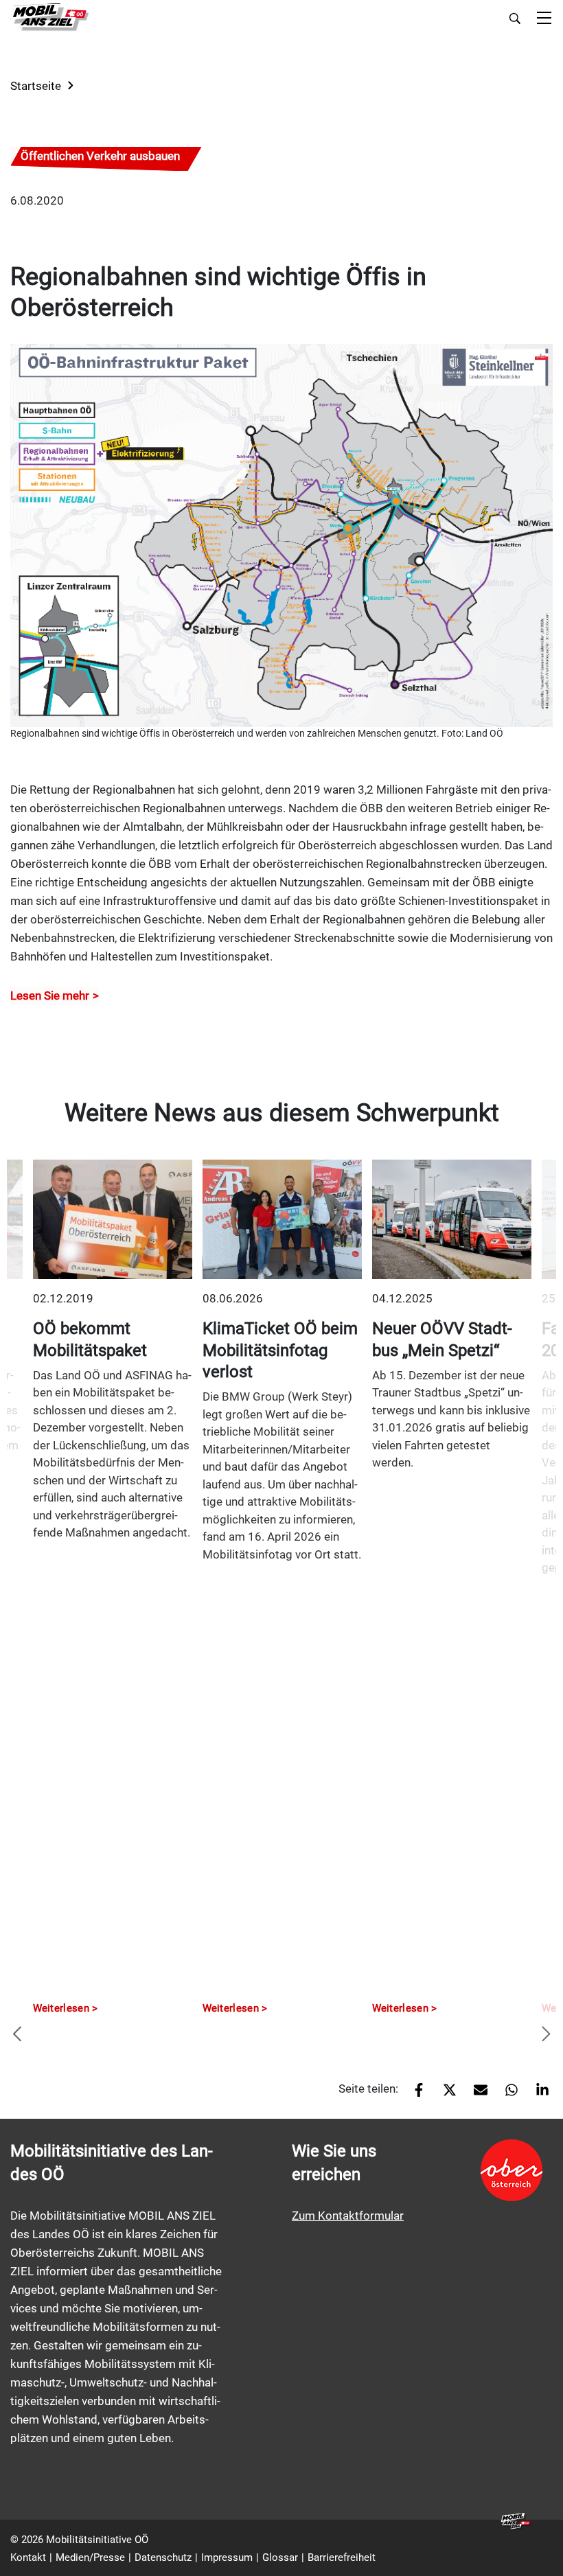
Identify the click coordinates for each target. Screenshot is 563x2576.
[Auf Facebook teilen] (414, 2094)
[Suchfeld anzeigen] (515, 19)
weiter (546, 2035)
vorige (17, 2035)
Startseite (36, 86)
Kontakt (28, 2557)
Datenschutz (163, 2557)
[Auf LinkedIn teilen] (537, 2094)
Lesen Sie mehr (50, 996)
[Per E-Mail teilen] (475, 2094)
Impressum (227, 2557)
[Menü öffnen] (544, 19)
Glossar (280, 2557)
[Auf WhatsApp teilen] (506, 2094)
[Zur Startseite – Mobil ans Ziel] (50, 18)
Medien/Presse (90, 2557)
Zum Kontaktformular (348, 2216)
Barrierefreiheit (342, 2557)
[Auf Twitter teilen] (445, 2094)
